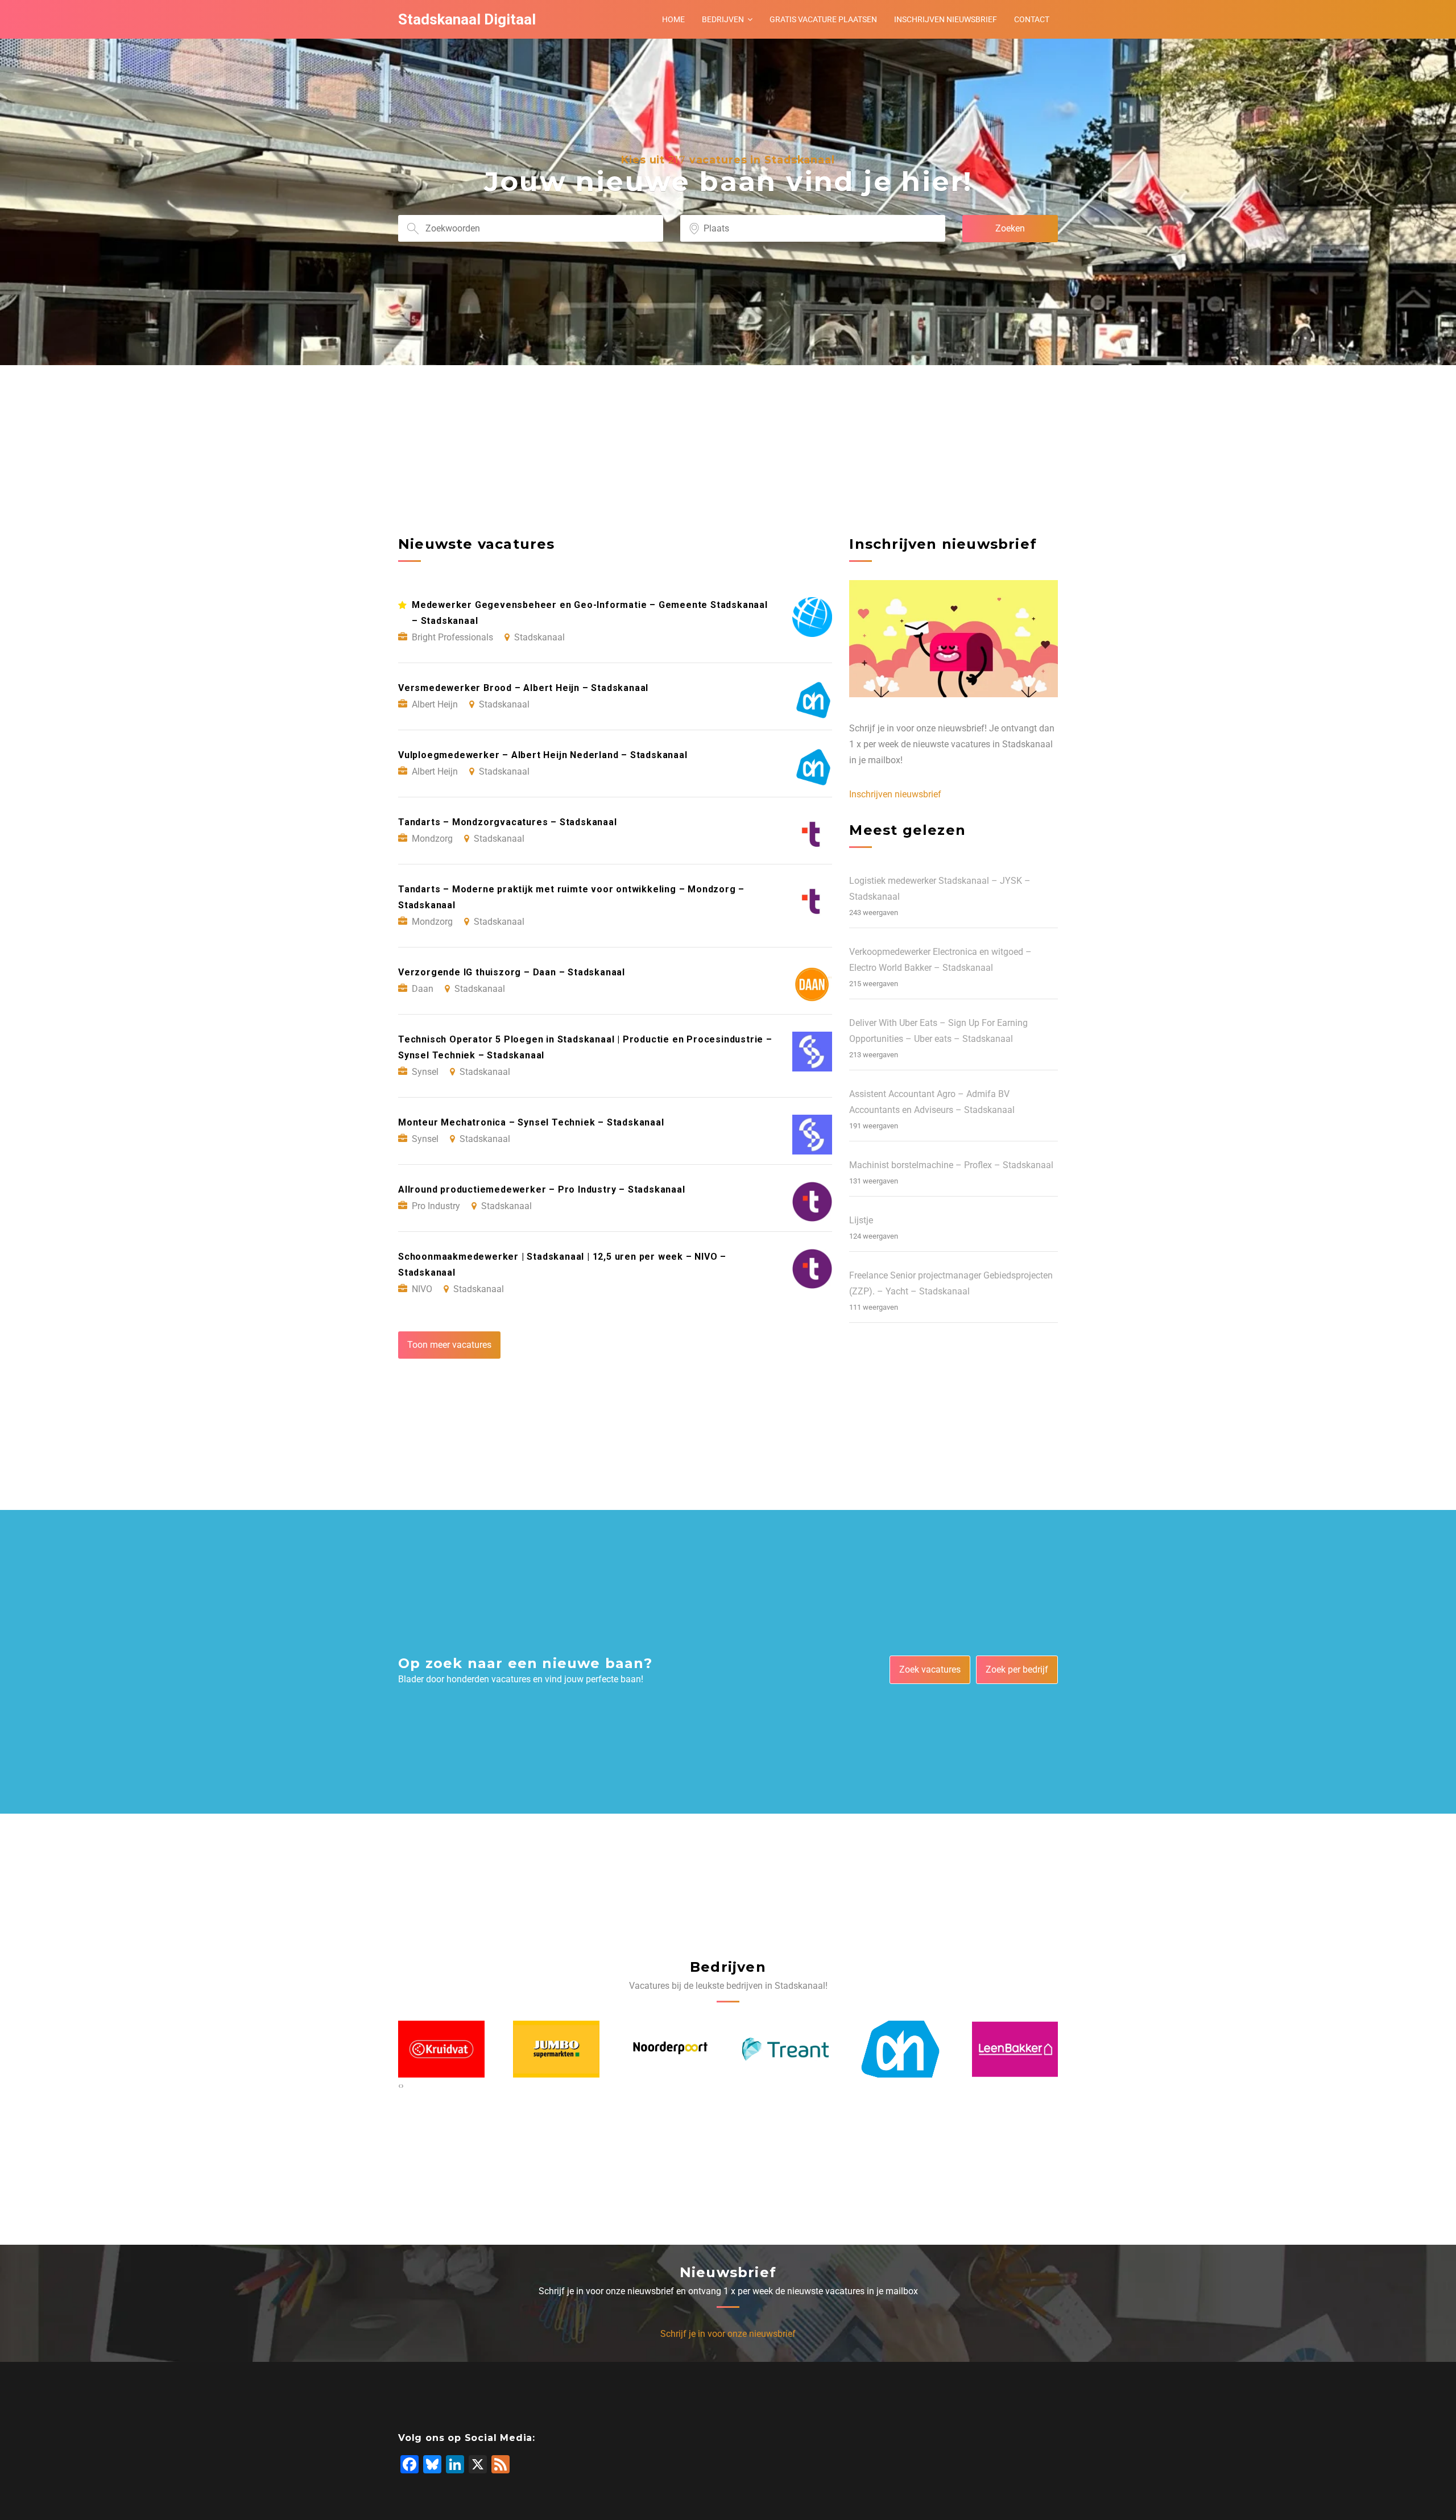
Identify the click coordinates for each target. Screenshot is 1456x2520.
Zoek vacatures (930, 1669)
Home (673, 19)
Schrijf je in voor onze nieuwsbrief (728, 2334)
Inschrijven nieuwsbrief (946, 19)
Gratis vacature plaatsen (823, 19)
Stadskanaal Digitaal (467, 19)
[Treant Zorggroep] (671, 2049)
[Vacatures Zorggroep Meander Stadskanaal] (1015, 2049)
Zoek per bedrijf (1017, 1669)
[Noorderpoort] (556, 2049)
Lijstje (861, 1220)
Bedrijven (723, 19)
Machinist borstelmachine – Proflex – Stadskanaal (951, 1165)
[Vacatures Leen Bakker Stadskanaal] (900, 2049)
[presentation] (400, 2085)
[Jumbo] (441, 2049)
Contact (1032, 19)
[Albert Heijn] (785, 2049)
